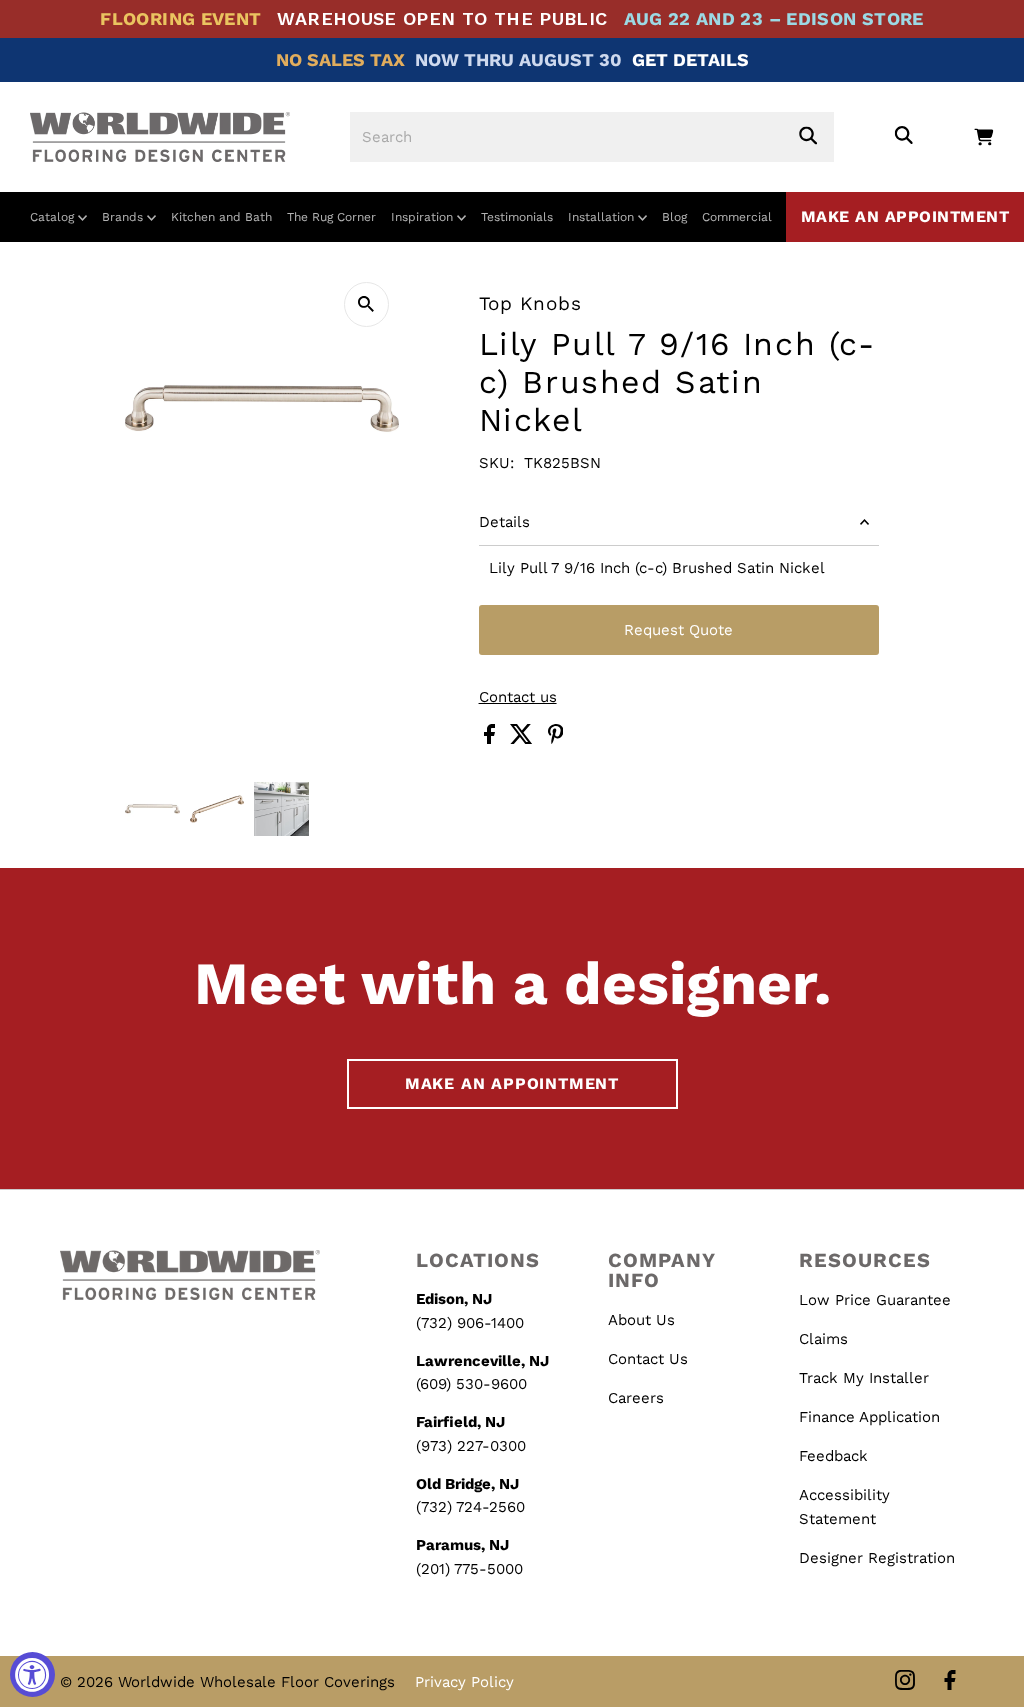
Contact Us (648, 1359)
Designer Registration (877, 1558)
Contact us (518, 697)
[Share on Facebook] (492, 739)
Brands (124, 217)
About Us (641, 1320)
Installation (603, 217)
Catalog (54, 217)
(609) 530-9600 (471, 1384)
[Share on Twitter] (524, 739)
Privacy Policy (464, 1682)
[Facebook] (950, 1681)
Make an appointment (905, 216)
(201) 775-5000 (469, 1569)
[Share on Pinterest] (556, 739)
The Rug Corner (331, 217)
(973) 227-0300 (471, 1446)
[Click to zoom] (366, 304)
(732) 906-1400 (470, 1323)
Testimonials (517, 217)
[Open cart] (983, 137)
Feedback (833, 1456)
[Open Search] (903, 136)
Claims (823, 1339)
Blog (674, 217)
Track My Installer (864, 1378)
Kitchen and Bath (221, 217)
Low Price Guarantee (875, 1300)
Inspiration (424, 217)
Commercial (737, 217)
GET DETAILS (690, 59)
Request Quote (678, 630)
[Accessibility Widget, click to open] (32, 1674)
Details (504, 522)
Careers (636, 1398)
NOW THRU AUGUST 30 (518, 59)
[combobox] (592, 137)
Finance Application (869, 1417)
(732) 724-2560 (470, 1507)
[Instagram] (905, 1681)
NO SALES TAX (340, 59)
